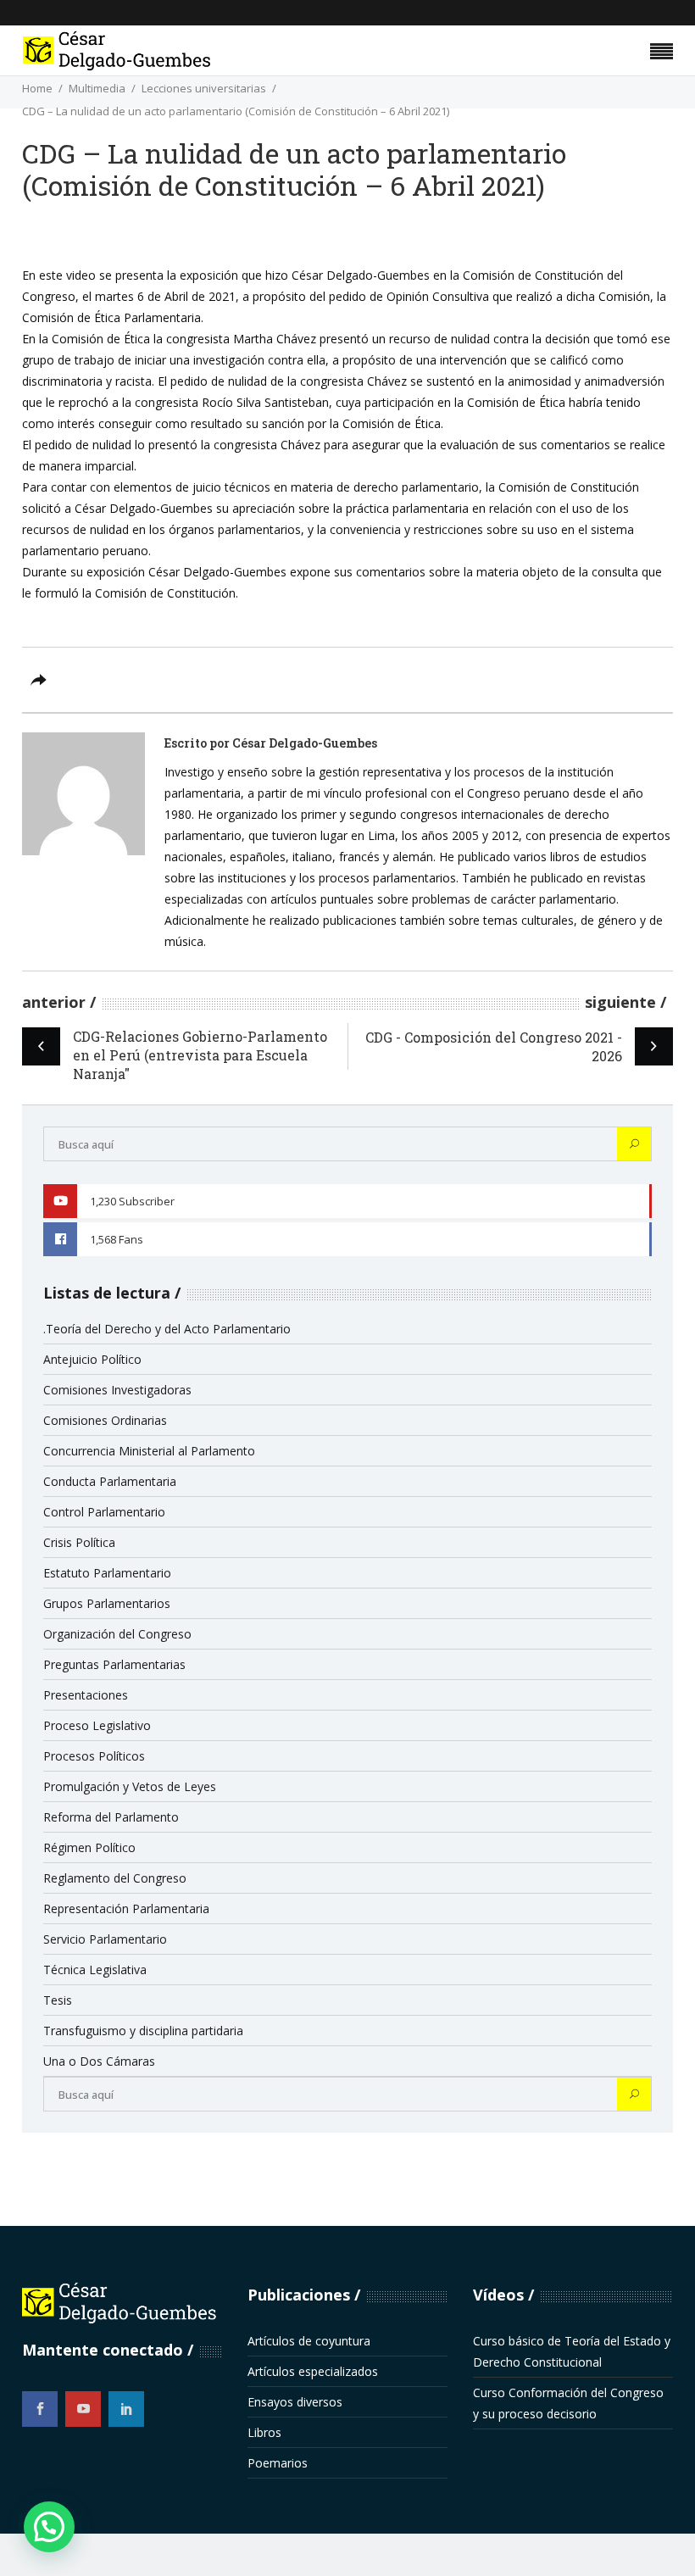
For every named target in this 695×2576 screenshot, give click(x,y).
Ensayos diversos (295, 2402)
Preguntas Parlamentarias (114, 1664)
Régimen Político (89, 1847)
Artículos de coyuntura (309, 2341)
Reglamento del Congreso (115, 1878)
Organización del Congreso (117, 1634)
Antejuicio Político (92, 1359)
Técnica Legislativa (95, 1970)
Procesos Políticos (94, 1756)
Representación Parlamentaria (126, 1908)
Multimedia (97, 88)
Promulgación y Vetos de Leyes (130, 1786)
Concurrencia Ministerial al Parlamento (149, 1451)
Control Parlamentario (104, 1512)
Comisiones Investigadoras (117, 1390)
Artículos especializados (313, 2371)
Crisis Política (79, 1542)
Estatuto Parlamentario (107, 1573)
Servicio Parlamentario (105, 1939)
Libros (264, 2432)
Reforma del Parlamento (111, 1817)
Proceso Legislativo (97, 1725)
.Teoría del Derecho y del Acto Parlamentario (167, 1329)
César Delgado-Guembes (305, 743)
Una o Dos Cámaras (99, 2061)
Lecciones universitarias (204, 88)
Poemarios (278, 2463)
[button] (49, 2527)
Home (37, 88)
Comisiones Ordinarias (105, 1420)
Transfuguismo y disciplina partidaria (143, 2031)
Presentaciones (86, 1695)
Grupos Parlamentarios (107, 1603)
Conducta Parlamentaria (110, 1481)
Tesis (58, 2000)
